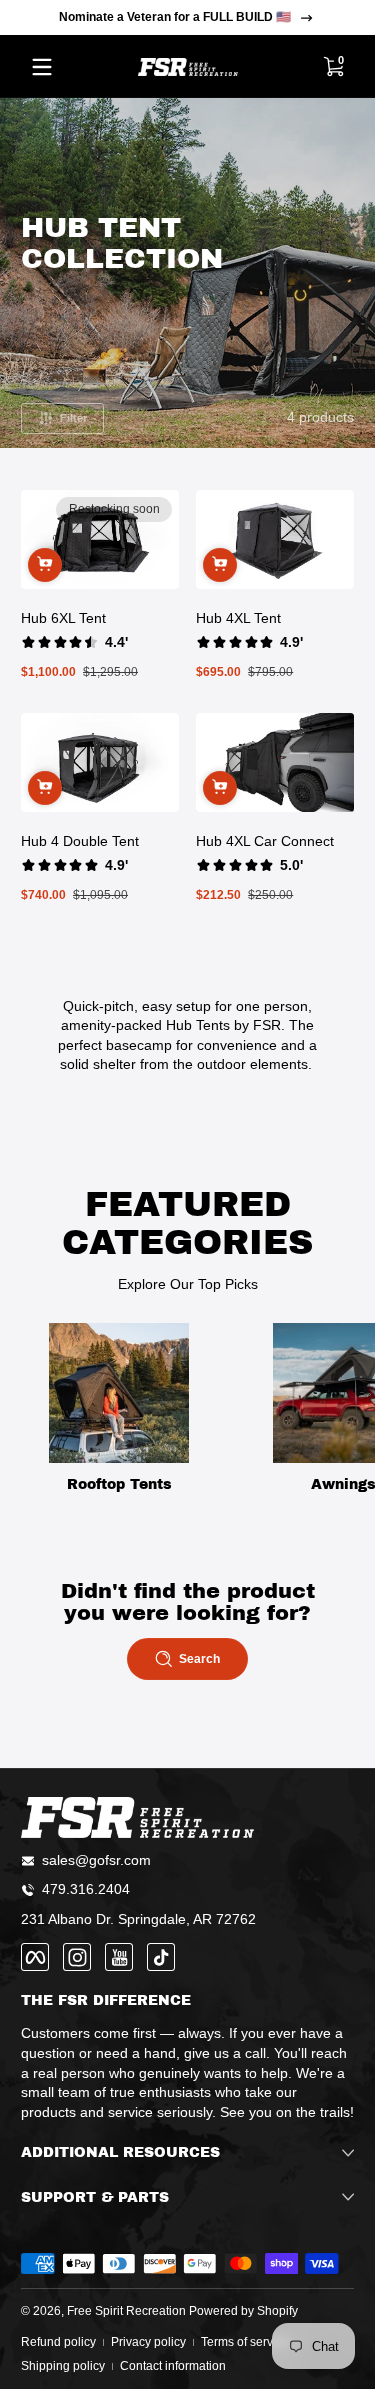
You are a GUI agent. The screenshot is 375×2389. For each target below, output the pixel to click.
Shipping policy (63, 2366)
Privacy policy (148, 2342)
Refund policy (58, 2342)
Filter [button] (73, 418)
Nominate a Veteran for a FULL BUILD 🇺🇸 (175, 17)
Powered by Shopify (243, 2311)
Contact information (173, 2366)
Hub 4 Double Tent (80, 841)
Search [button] (199, 1659)
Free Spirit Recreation (126, 2311)
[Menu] (42, 67)
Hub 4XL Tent (238, 618)
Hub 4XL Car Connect (265, 841)
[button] (333, 67)
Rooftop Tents (119, 1484)
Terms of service (245, 2342)
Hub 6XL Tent (63, 618)
